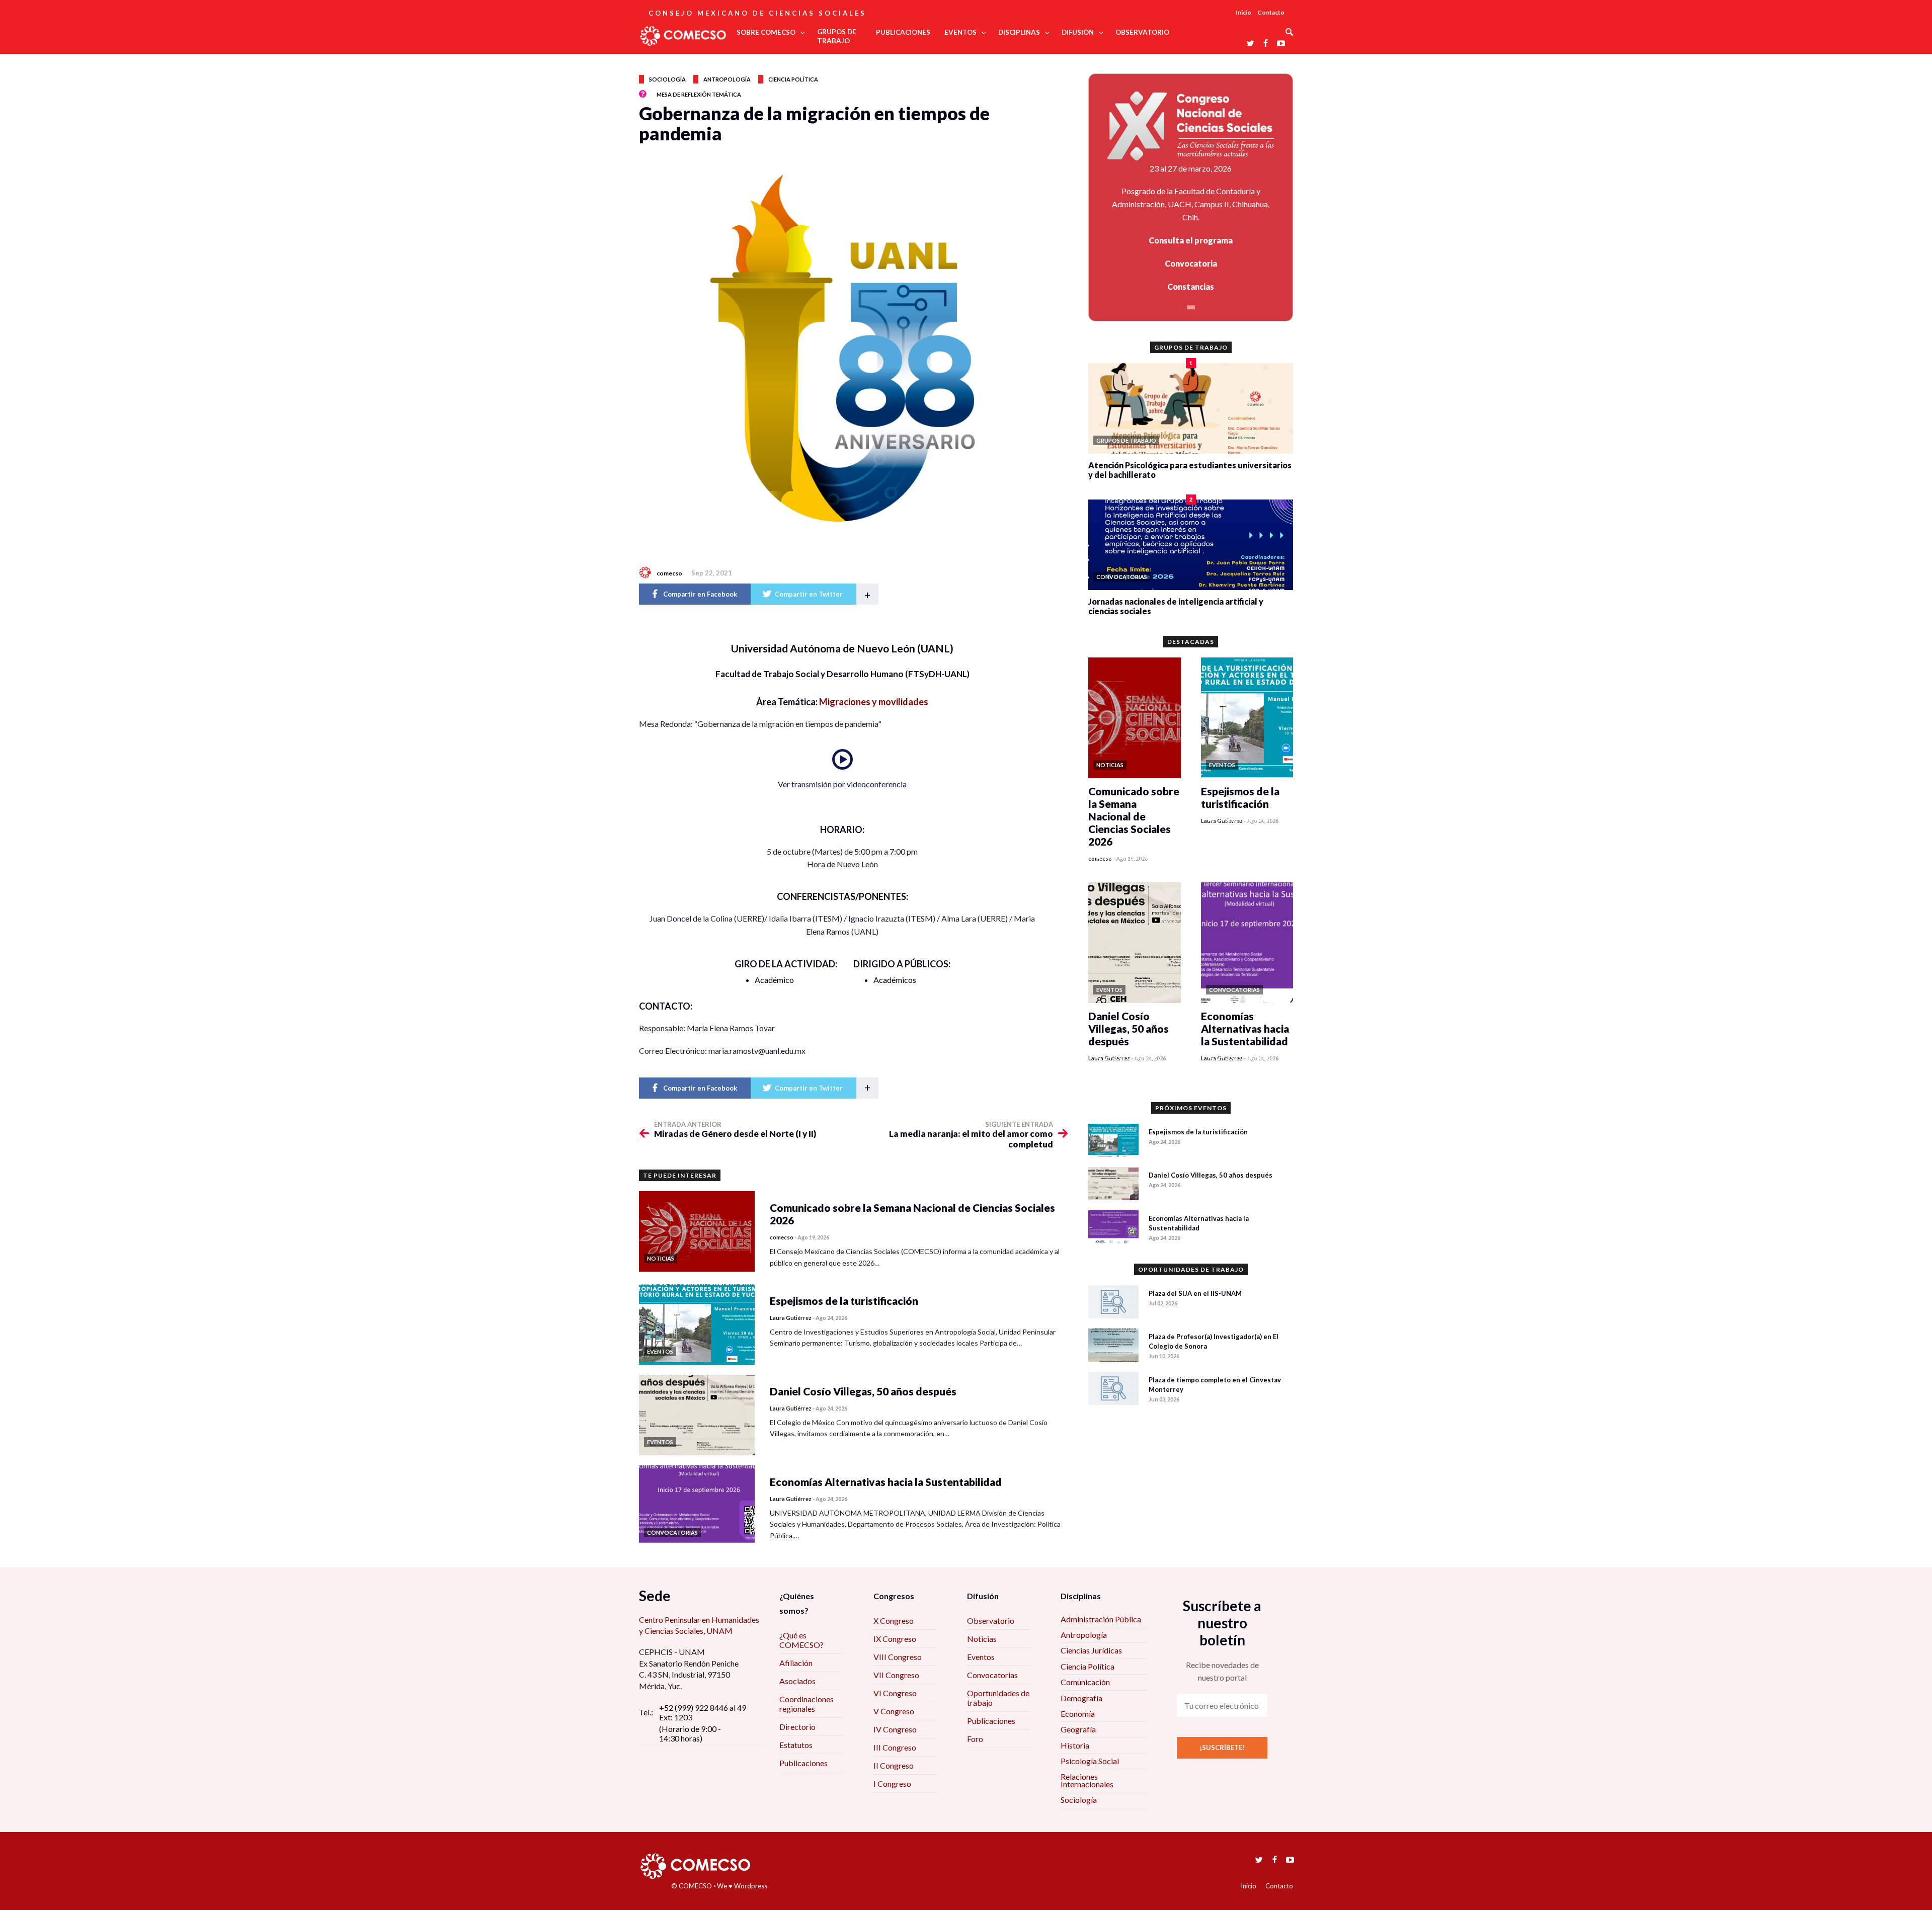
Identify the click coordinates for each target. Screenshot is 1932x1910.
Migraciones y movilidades (874, 702)
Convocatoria (1191, 263)
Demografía (1081, 1698)
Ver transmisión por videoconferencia (842, 784)
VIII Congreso (898, 1657)
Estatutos (796, 1745)
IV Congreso (895, 1729)
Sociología (667, 79)
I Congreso (892, 1783)
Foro (975, 1739)
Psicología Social (1090, 1761)
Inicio (1243, 12)
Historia (1075, 1745)
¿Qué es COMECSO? (801, 1640)
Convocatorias (992, 1675)
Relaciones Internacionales (1087, 1780)
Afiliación (796, 1663)
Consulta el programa (1191, 240)
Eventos (981, 1657)
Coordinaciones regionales (807, 1704)
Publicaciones (803, 1763)
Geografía (1078, 1729)
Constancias (1191, 286)
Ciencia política (793, 79)
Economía (1078, 1714)
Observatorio (991, 1621)
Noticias (982, 1639)
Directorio (797, 1727)
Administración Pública (1101, 1619)
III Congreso (895, 1747)
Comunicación (1085, 1682)
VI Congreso (895, 1693)
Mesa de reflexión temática (699, 94)
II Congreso (894, 1765)
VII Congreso (896, 1675)
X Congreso (894, 1621)
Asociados (797, 1681)
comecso (669, 573)
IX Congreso (895, 1639)
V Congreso (894, 1711)
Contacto (1271, 12)
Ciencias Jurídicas (1091, 1650)
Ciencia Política (1088, 1666)
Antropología (727, 79)
